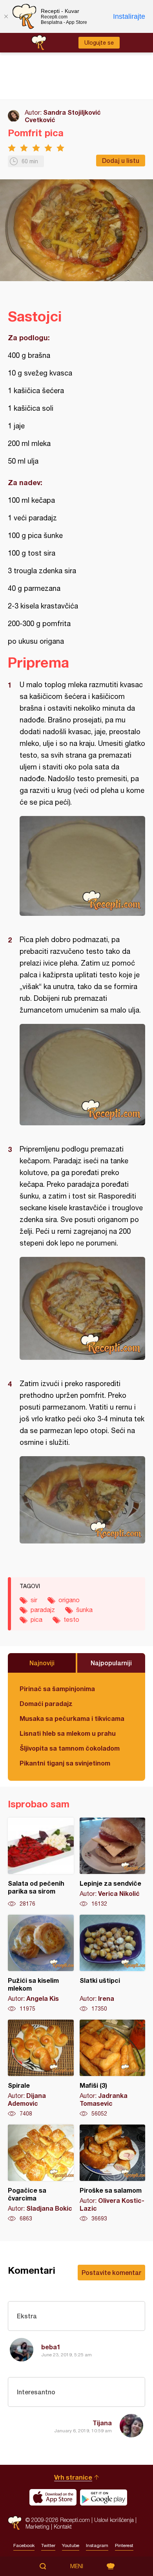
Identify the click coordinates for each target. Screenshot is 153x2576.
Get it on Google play (104, 2497)
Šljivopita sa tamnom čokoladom (70, 1748)
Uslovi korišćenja (114, 2520)
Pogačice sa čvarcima (41, 2173)
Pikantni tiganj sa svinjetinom (65, 1763)
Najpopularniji (111, 1663)
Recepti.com (15, 2523)
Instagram (97, 2545)
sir (34, 1600)
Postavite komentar (111, 2272)
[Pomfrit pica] (82, 866)
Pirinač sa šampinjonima (57, 1689)
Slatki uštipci (113, 1964)
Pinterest (124, 2545)
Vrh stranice (73, 2477)
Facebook (24, 2545)
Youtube (71, 2545)
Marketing (37, 2526)
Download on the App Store (53, 2497)
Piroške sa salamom (113, 2173)
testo (71, 1619)
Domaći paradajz (46, 1703)
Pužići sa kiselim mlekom (41, 1964)
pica (36, 1619)
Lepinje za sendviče (113, 1863)
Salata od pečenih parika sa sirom (41, 1863)
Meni (77, 2566)
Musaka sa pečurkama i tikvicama (72, 1718)
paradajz (43, 1610)
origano (69, 1600)
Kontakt (63, 2526)
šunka (84, 1610)
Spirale (41, 2069)
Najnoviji (42, 1663)
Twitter (48, 2545)
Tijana (102, 2423)
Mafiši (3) (113, 2069)
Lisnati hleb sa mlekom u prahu (68, 1733)
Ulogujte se (99, 43)
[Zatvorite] (6, 16)
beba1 (51, 2347)
